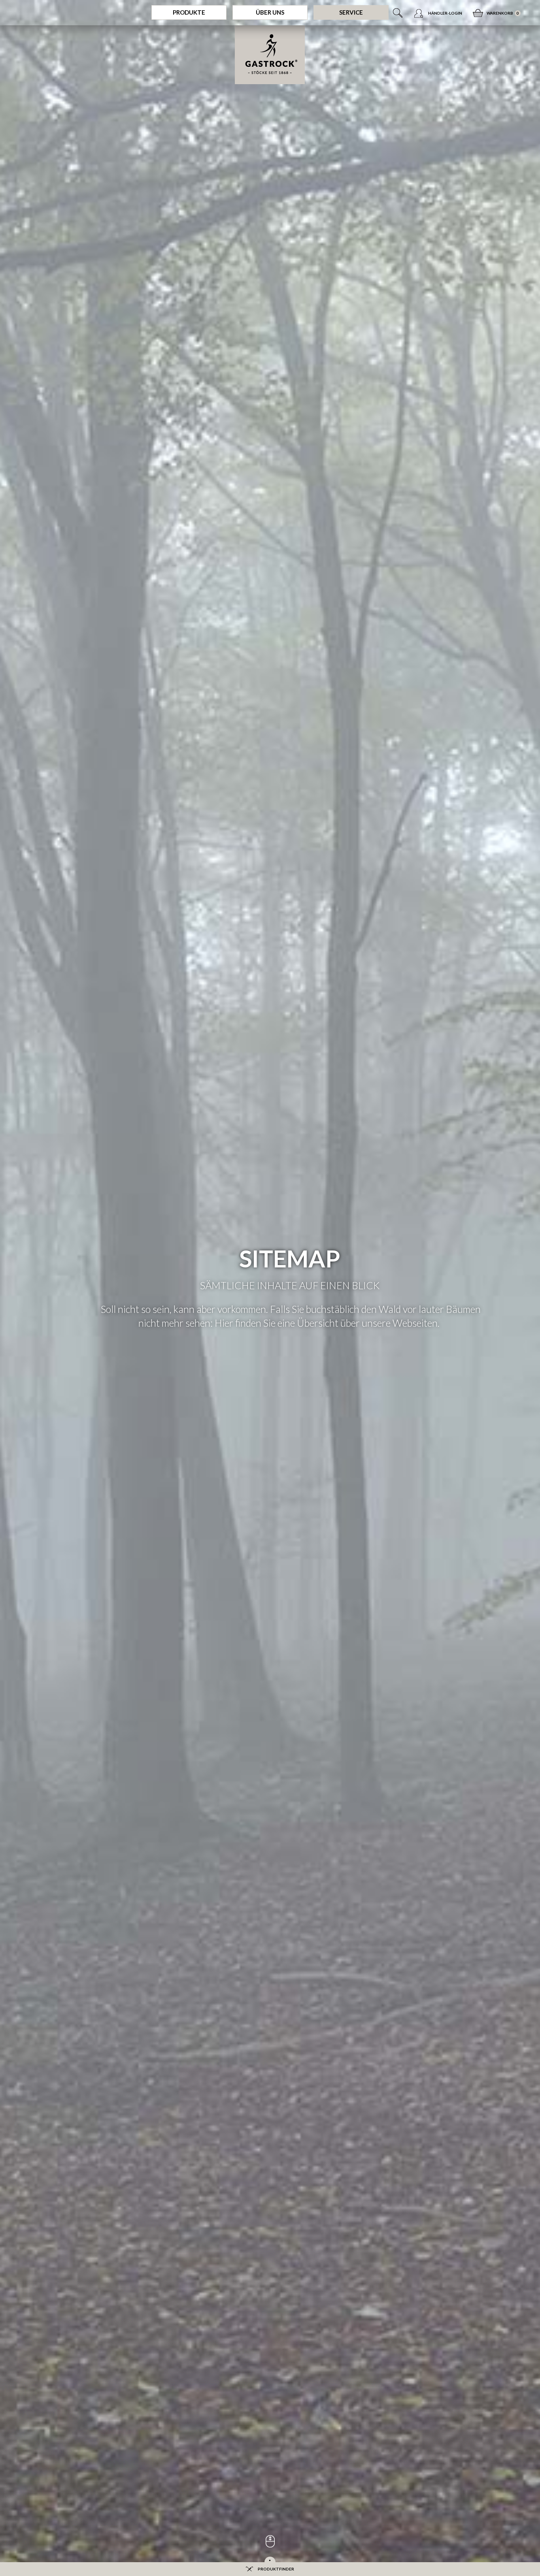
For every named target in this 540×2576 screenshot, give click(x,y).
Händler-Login (445, 13)
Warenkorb (500, 13)
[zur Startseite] (270, 55)
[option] (270, 1288)
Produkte (189, 12)
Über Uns (270, 12)
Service (351, 12)
